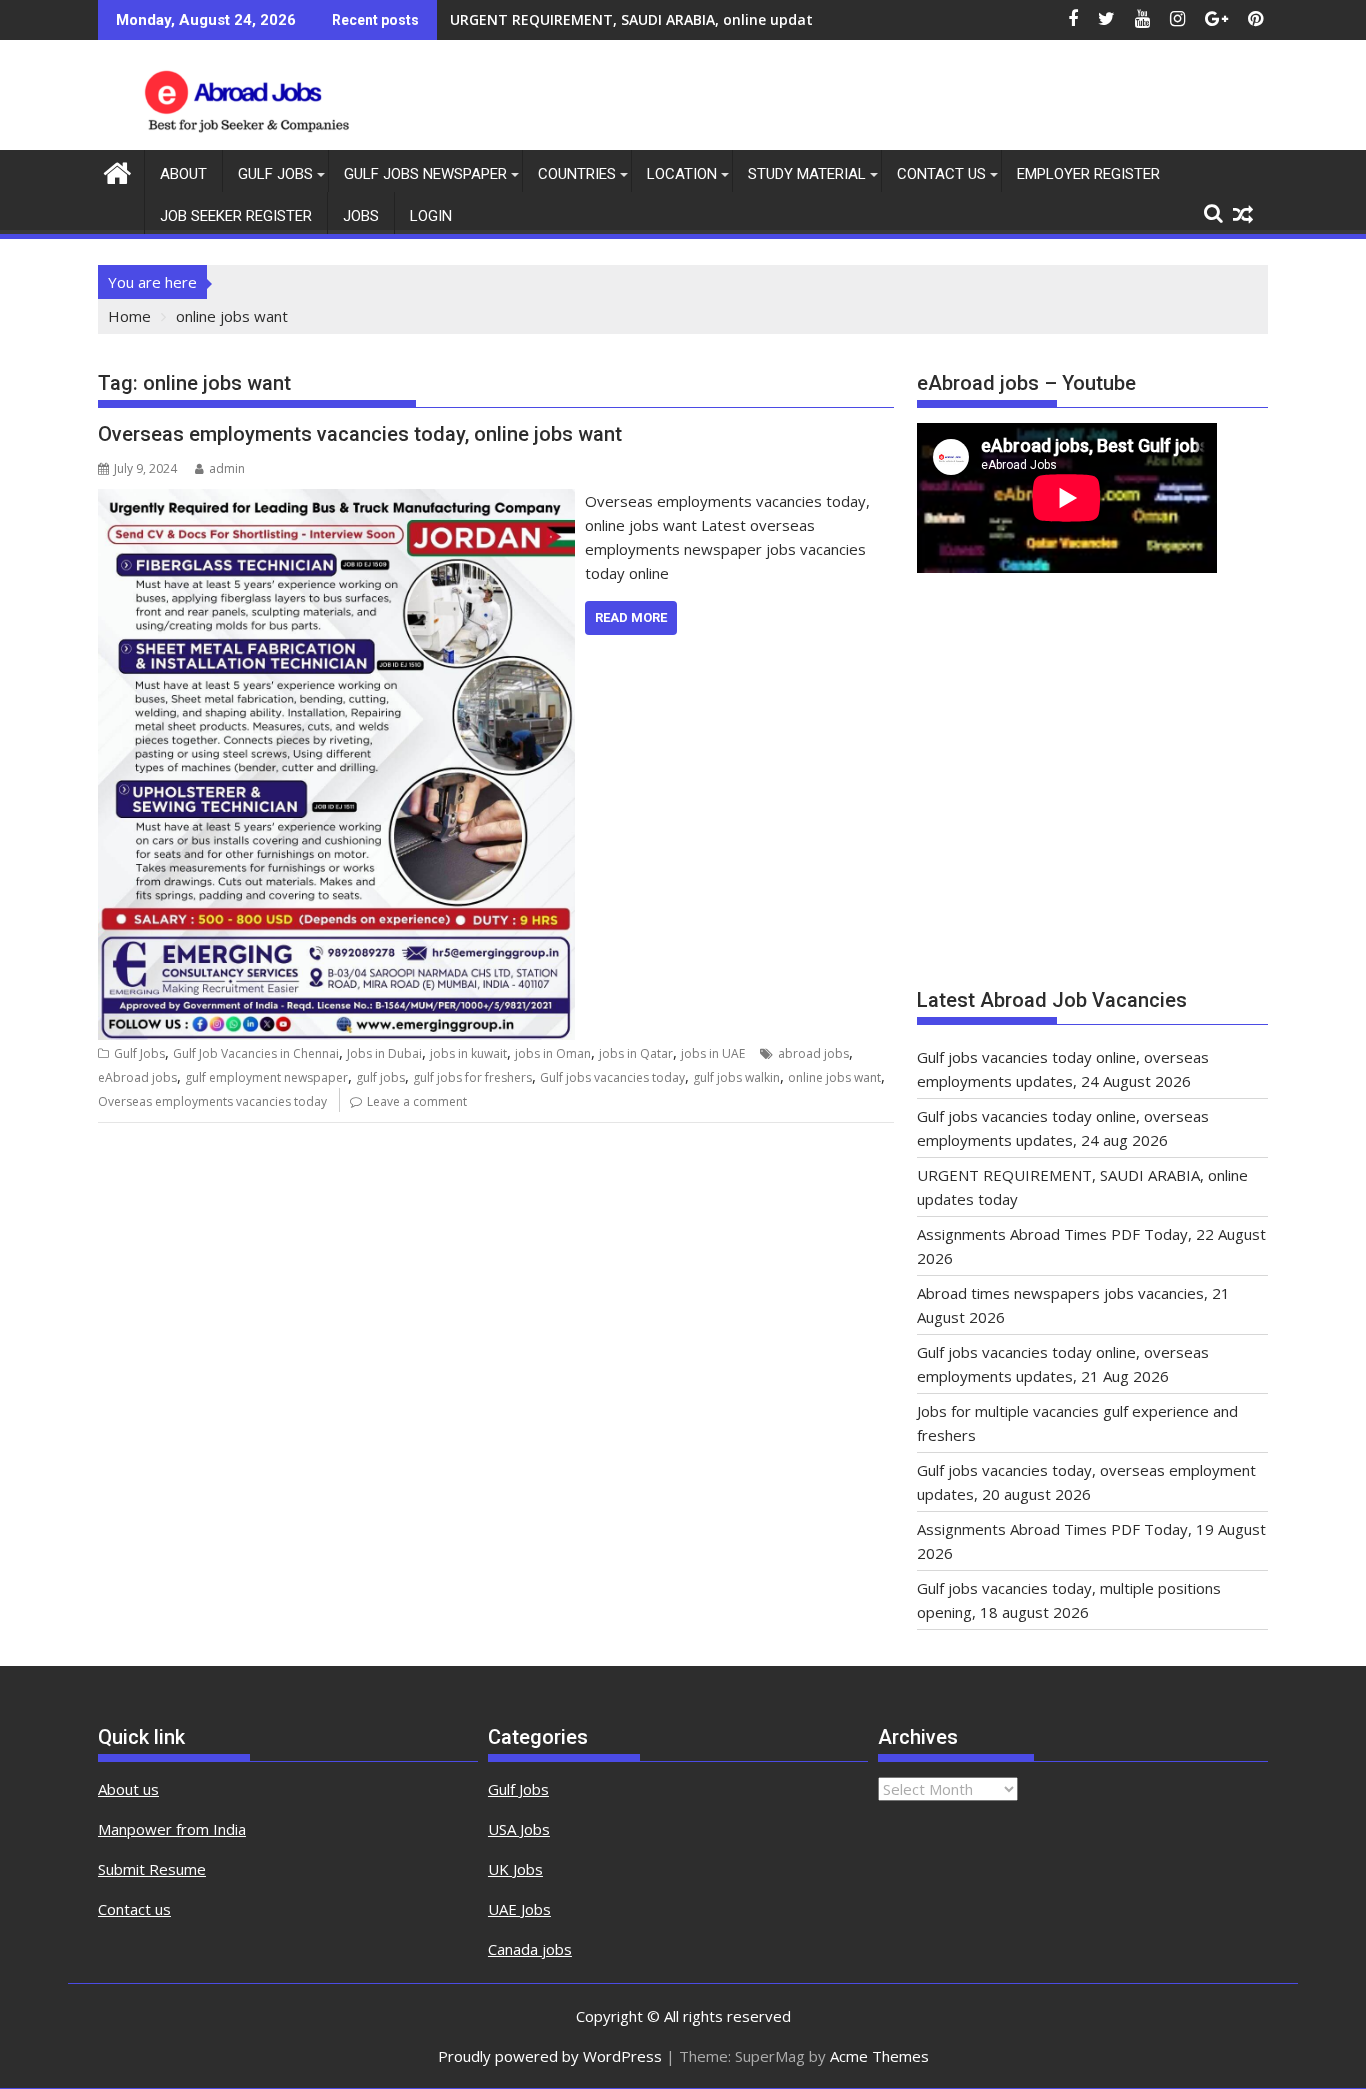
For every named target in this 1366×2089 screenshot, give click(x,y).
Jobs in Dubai (384, 1053)
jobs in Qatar (636, 1053)
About (183, 174)
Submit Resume (152, 1869)
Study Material (807, 174)
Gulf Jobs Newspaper (425, 174)
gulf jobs (380, 1077)
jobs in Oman (553, 1053)
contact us (941, 174)
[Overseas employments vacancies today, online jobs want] (336, 501)
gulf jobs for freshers (472, 1077)
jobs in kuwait (468, 1053)
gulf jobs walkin (736, 1077)
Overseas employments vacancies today (212, 1101)
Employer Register (1088, 174)
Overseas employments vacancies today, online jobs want (360, 434)
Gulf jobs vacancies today (612, 1077)
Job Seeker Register (236, 216)
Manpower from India (172, 1829)
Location (682, 174)
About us (128, 1789)
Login (431, 216)
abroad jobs (813, 1053)
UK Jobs (515, 1869)
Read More (631, 617)
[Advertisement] (1092, 790)
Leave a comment (417, 1101)
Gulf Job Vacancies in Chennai (256, 1053)
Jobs (361, 216)
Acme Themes (879, 2056)
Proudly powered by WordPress (550, 2056)
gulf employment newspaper (266, 1077)
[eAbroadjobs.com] (117, 170)
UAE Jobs (519, 1909)
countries (577, 174)
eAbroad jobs (137, 1077)
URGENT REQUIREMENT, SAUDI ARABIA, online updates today (662, 19)
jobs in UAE (713, 1053)
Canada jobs (530, 1949)
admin (227, 468)
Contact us (134, 1909)
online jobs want (834, 1077)
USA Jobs (519, 1829)
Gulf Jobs (275, 174)
